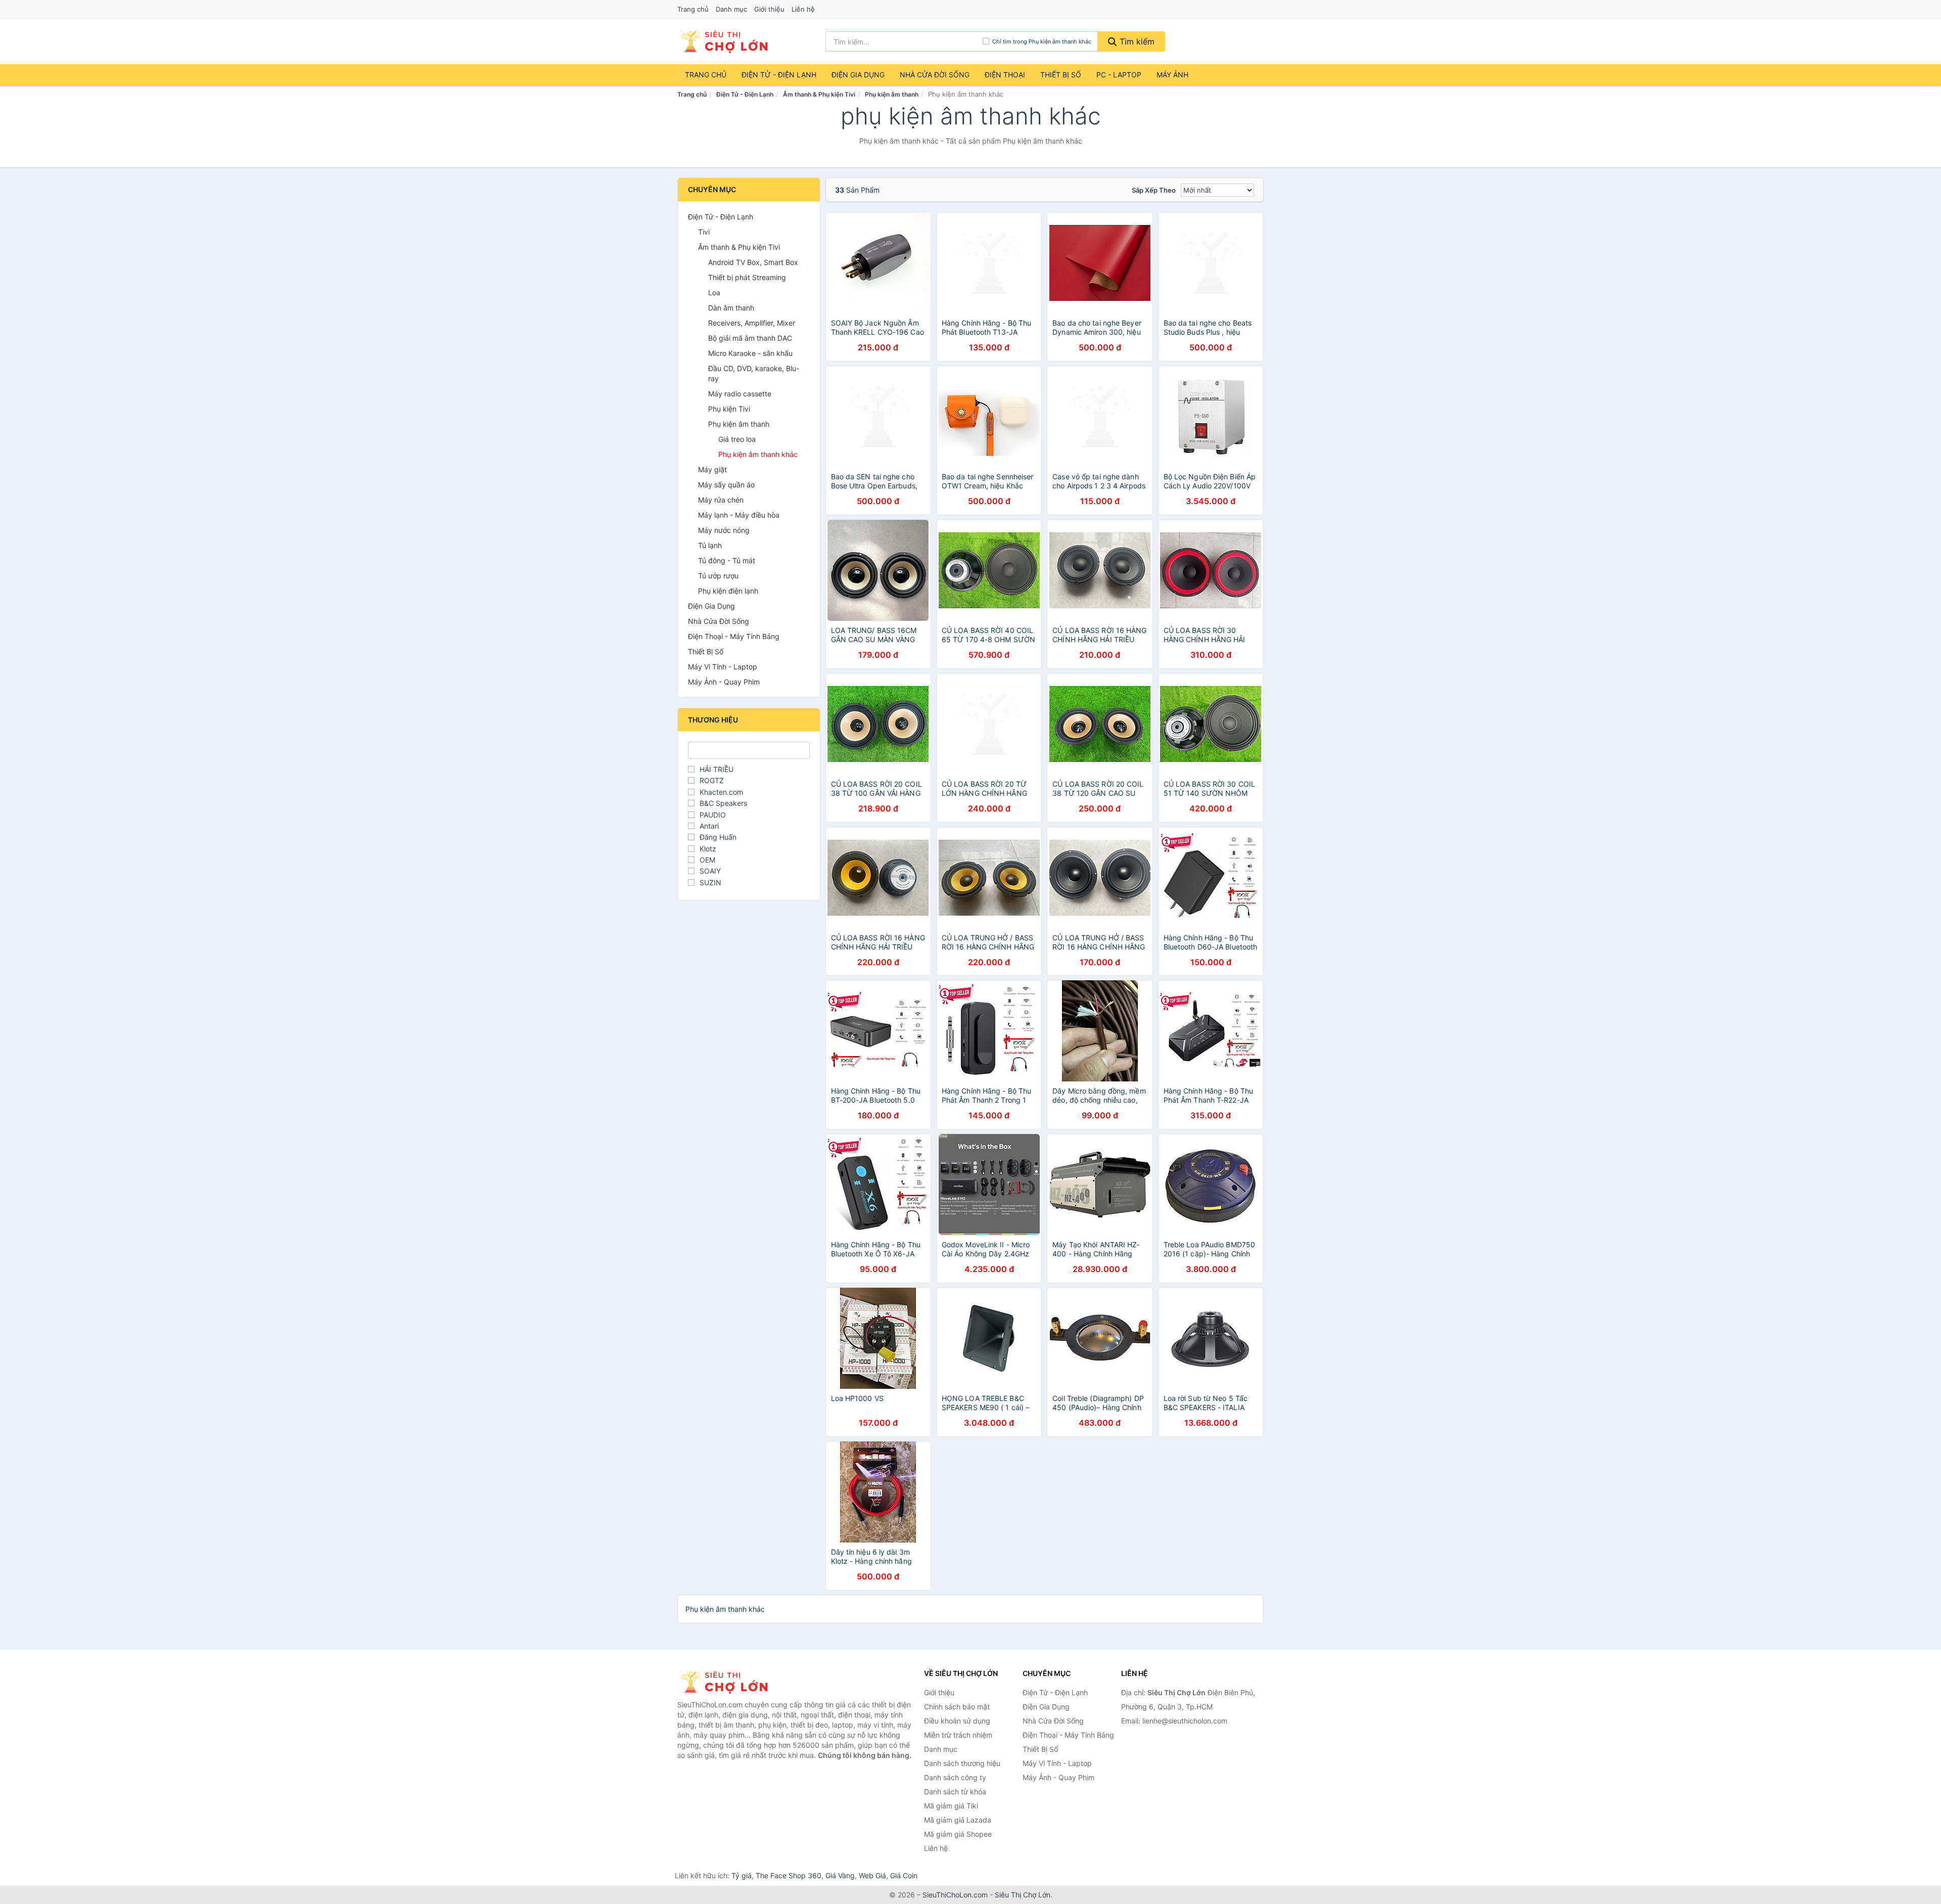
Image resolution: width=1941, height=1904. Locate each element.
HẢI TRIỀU (717, 769)
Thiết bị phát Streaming (747, 277)
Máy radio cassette (740, 394)
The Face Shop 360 (789, 1875)
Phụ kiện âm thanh (892, 94)
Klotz (708, 849)
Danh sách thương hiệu (962, 1763)
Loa (714, 292)
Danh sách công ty (955, 1777)
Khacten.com (721, 792)
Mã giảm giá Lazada (958, 1820)
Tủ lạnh (710, 545)
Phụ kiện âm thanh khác (758, 454)
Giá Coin (904, 1875)
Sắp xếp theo (1154, 190)
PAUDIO (713, 815)
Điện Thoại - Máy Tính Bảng (734, 636)
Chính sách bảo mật (957, 1707)
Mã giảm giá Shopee (958, 1834)
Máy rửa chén (721, 500)
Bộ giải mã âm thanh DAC (750, 338)
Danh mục (731, 9)
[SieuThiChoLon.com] (723, 41)
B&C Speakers (723, 803)
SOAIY (710, 871)
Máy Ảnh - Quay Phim (724, 682)
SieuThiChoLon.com (955, 1895)
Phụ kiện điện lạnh (728, 591)
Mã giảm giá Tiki (951, 1806)
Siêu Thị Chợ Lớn (1023, 1895)
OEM (707, 860)
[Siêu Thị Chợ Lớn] (728, 1682)
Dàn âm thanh (731, 308)
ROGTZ (712, 780)
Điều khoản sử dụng (957, 1721)
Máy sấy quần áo (726, 485)
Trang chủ (693, 9)
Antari (709, 826)
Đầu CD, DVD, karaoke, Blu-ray (754, 373)
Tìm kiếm (1136, 41)
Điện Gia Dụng (858, 75)
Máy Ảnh (1172, 75)
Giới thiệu (769, 9)
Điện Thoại (1005, 75)
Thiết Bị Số (1061, 75)
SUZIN (710, 882)
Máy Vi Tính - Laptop (723, 667)
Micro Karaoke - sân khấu (750, 353)
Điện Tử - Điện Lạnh (779, 75)
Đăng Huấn (718, 837)
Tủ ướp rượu (718, 576)
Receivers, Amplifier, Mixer (752, 323)
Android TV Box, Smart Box (753, 262)
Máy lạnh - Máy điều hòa (739, 515)
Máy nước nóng (724, 530)
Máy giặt (712, 469)
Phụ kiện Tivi (729, 409)
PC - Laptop (1119, 75)
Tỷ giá (742, 1875)
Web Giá (872, 1875)
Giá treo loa (737, 439)
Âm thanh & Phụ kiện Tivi (819, 94)
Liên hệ (803, 9)
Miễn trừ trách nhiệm (958, 1735)
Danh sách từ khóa (955, 1792)
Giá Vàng (840, 1875)
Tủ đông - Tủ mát (727, 560)
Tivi (704, 232)
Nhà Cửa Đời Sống (935, 75)
